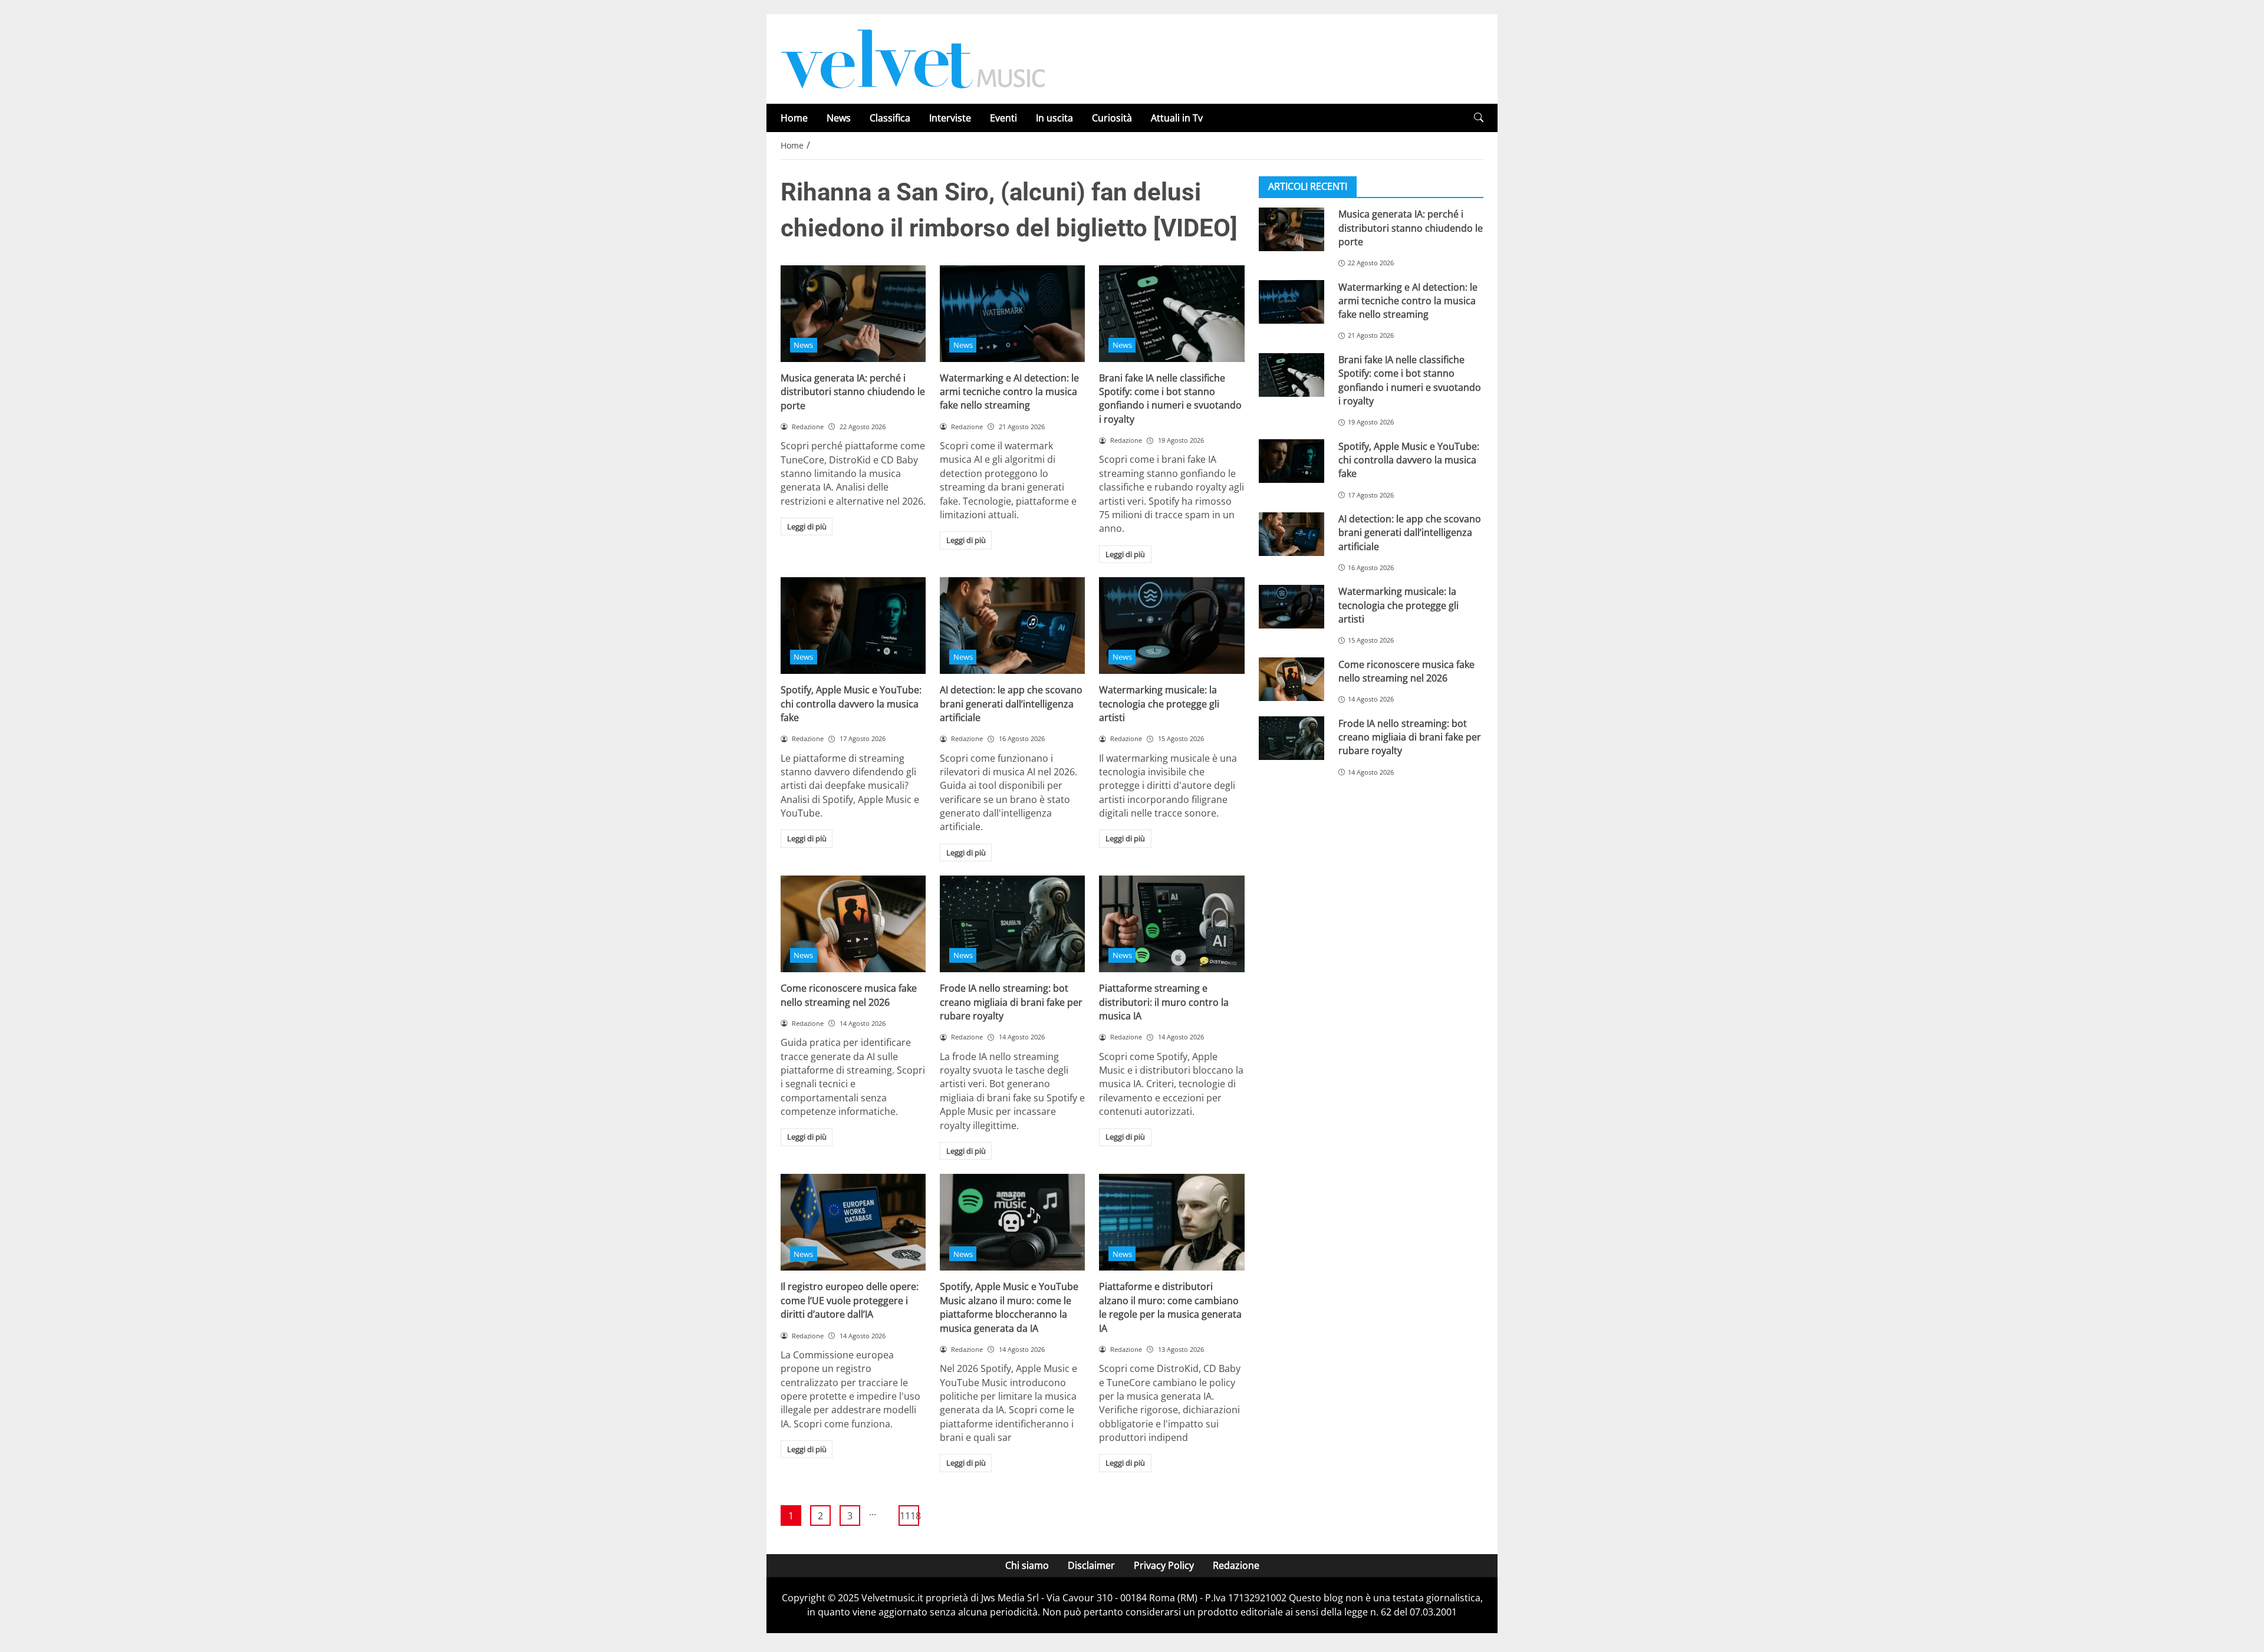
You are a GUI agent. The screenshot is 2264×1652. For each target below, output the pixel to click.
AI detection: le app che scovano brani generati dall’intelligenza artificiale (1011, 704)
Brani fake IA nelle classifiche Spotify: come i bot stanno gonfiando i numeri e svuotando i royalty (1170, 399)
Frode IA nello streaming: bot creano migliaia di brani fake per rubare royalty (1011, 1002)
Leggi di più (807, 526)
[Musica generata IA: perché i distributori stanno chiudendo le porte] (853, 314)
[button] (1479, 118)
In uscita (1054, 118)
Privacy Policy (1164, 1565)
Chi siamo (1027, 1565)
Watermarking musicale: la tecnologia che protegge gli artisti (1159, 704)
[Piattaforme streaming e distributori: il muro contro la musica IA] (1172, 924)
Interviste (950, 118)
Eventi (1003, 118)
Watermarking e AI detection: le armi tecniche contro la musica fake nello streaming (1009, 392)
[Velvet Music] (913, 58)
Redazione (1236, 1565)
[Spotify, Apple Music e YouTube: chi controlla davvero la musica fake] (853, 626)
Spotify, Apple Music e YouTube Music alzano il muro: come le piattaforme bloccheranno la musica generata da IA (1009, 1307)
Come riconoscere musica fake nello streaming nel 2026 (849, 995)
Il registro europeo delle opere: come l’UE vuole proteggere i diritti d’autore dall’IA (850, 1300)
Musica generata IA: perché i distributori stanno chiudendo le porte (853, 392)
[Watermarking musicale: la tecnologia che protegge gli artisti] (1172, 626)
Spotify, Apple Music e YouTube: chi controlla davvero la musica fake (851, 704)
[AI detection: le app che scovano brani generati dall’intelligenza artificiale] (1012, 626)
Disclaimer (1091, 1565)
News (839, 118)
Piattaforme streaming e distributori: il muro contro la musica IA (1164, 1002)
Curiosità (1112, 118)
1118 (909, 1516)
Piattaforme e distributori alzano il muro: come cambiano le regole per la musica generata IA (1170, 1307)
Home (794, 118)
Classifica (890, 118)
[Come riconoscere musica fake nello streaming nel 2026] (853, 924)
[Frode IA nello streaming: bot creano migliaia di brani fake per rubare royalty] (1012, 924)
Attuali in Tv (1177, 118)
